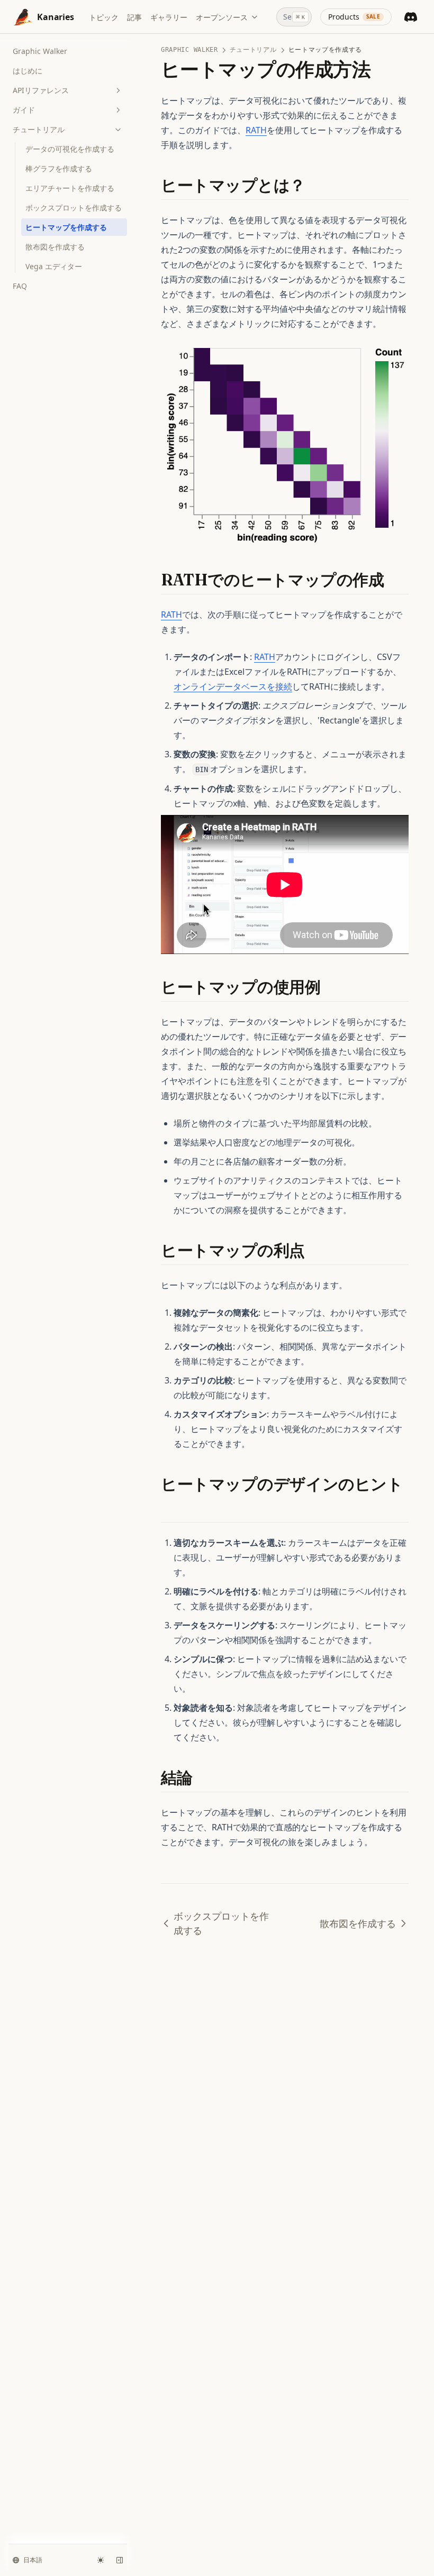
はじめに (28, 71)
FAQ (20, 286)
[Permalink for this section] (315, 185)
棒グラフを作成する (59, 168)
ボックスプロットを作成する (74, 208)
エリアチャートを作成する (70, 188)
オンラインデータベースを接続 (233, 686)
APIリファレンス (41, 90)
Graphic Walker (40, 51)
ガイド (24, 110)
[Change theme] (101, 2560)
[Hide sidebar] (120, 2560)
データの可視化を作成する (70, 149)
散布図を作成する (55, 247)
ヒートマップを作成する (66, 227)
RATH (256, 130)
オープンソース (222, 17)
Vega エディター (54, 266)
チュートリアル (39, 129)
